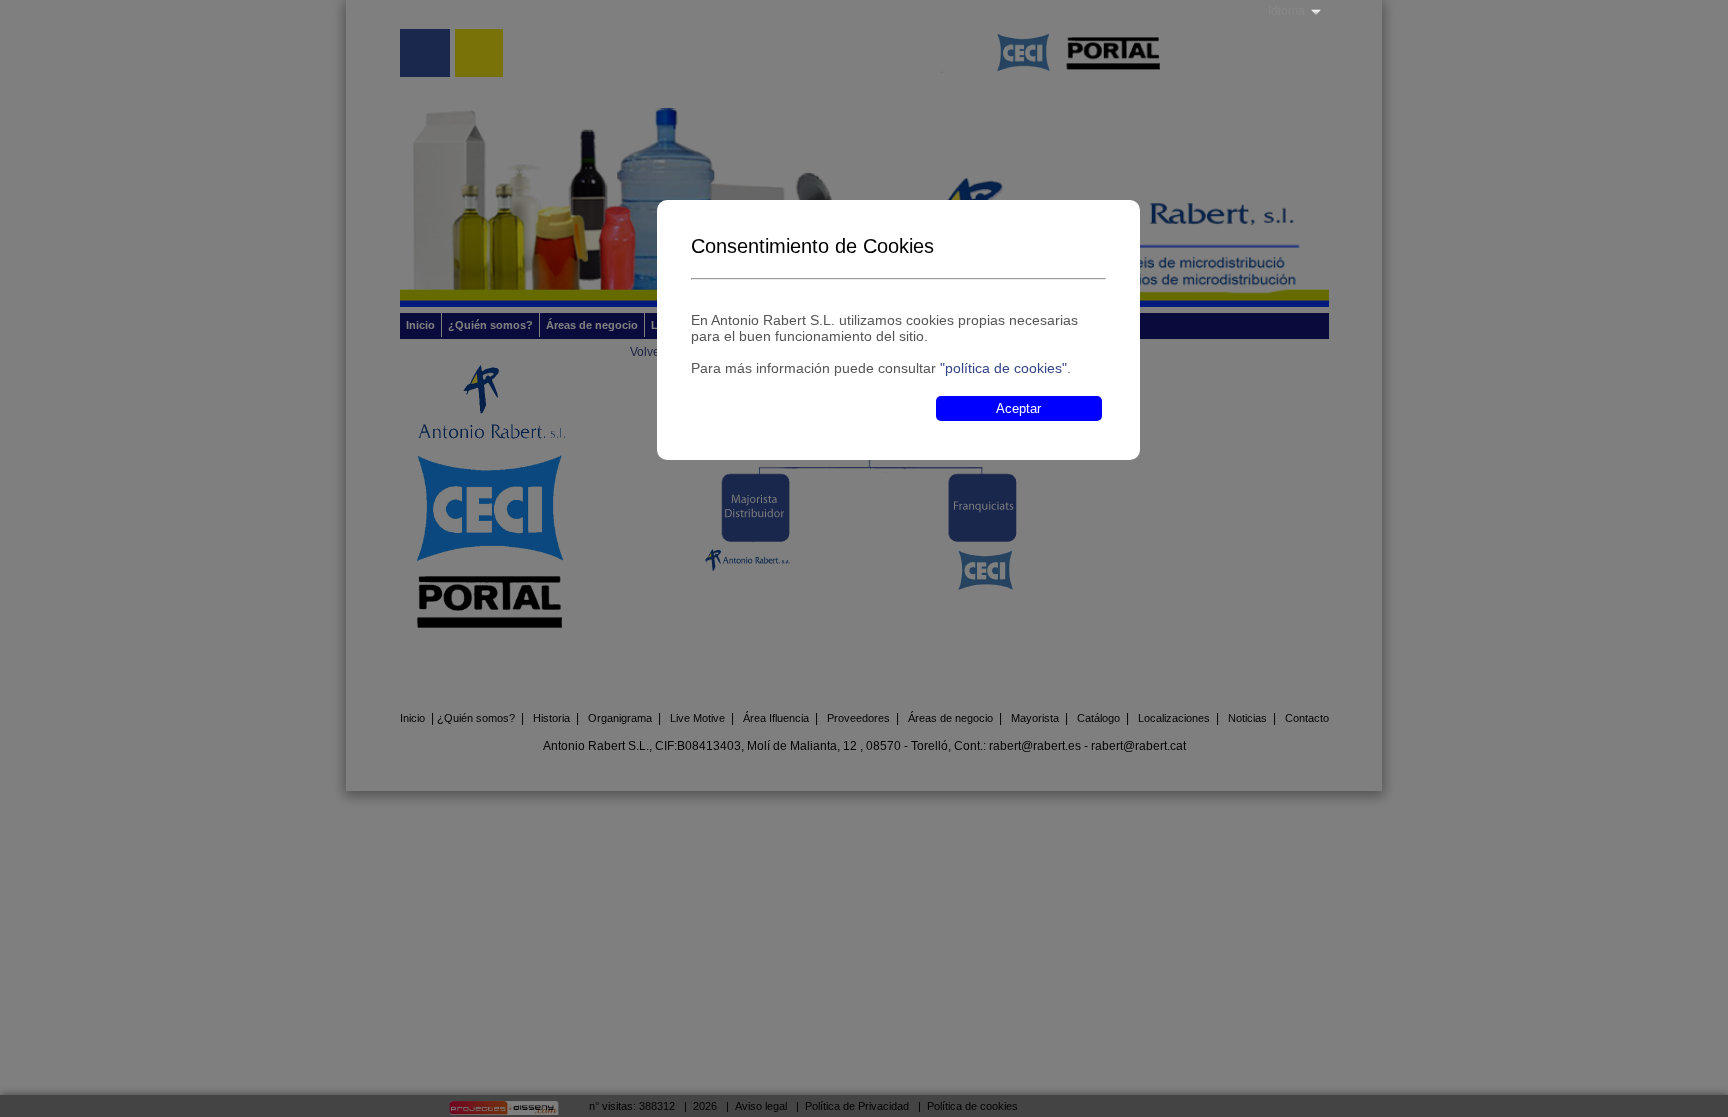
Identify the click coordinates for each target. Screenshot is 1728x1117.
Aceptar (1018, 408)
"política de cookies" (1003, 368)
